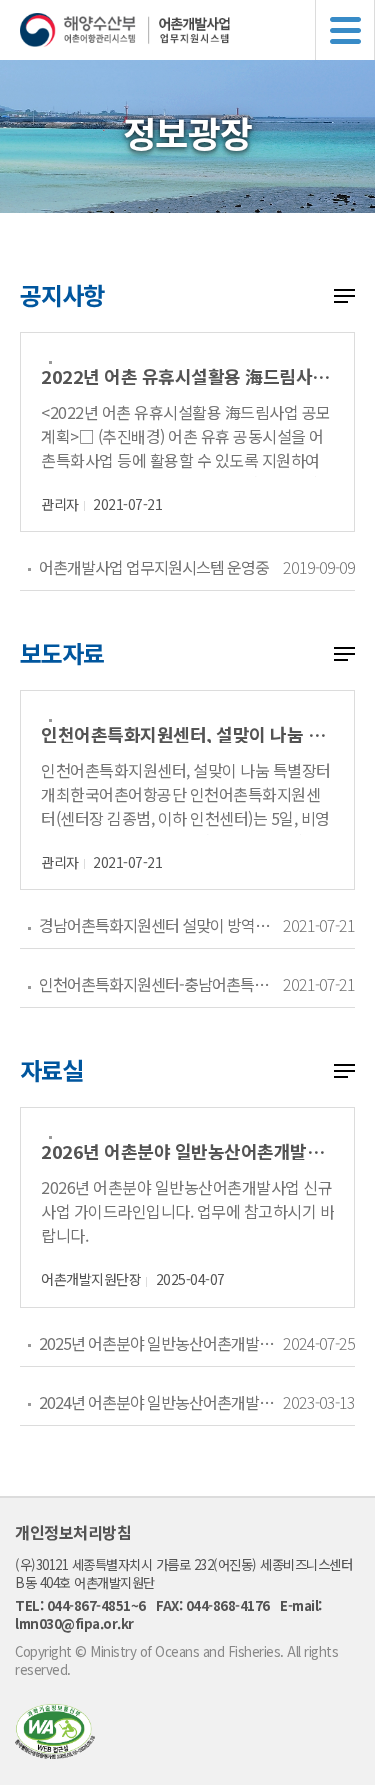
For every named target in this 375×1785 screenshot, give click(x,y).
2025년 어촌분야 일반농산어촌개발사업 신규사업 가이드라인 (160, 1343)
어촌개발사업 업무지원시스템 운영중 (154, 567)
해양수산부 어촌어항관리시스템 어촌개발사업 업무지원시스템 (197, 30)
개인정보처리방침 (73, 1532)
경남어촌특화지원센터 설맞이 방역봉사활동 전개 (160, 925)
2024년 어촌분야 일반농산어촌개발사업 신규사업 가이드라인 (160, 1402)
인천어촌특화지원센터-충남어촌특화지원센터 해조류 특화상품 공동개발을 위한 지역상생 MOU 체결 (160, 984)
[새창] (55, 1752)
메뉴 (345, 30)
